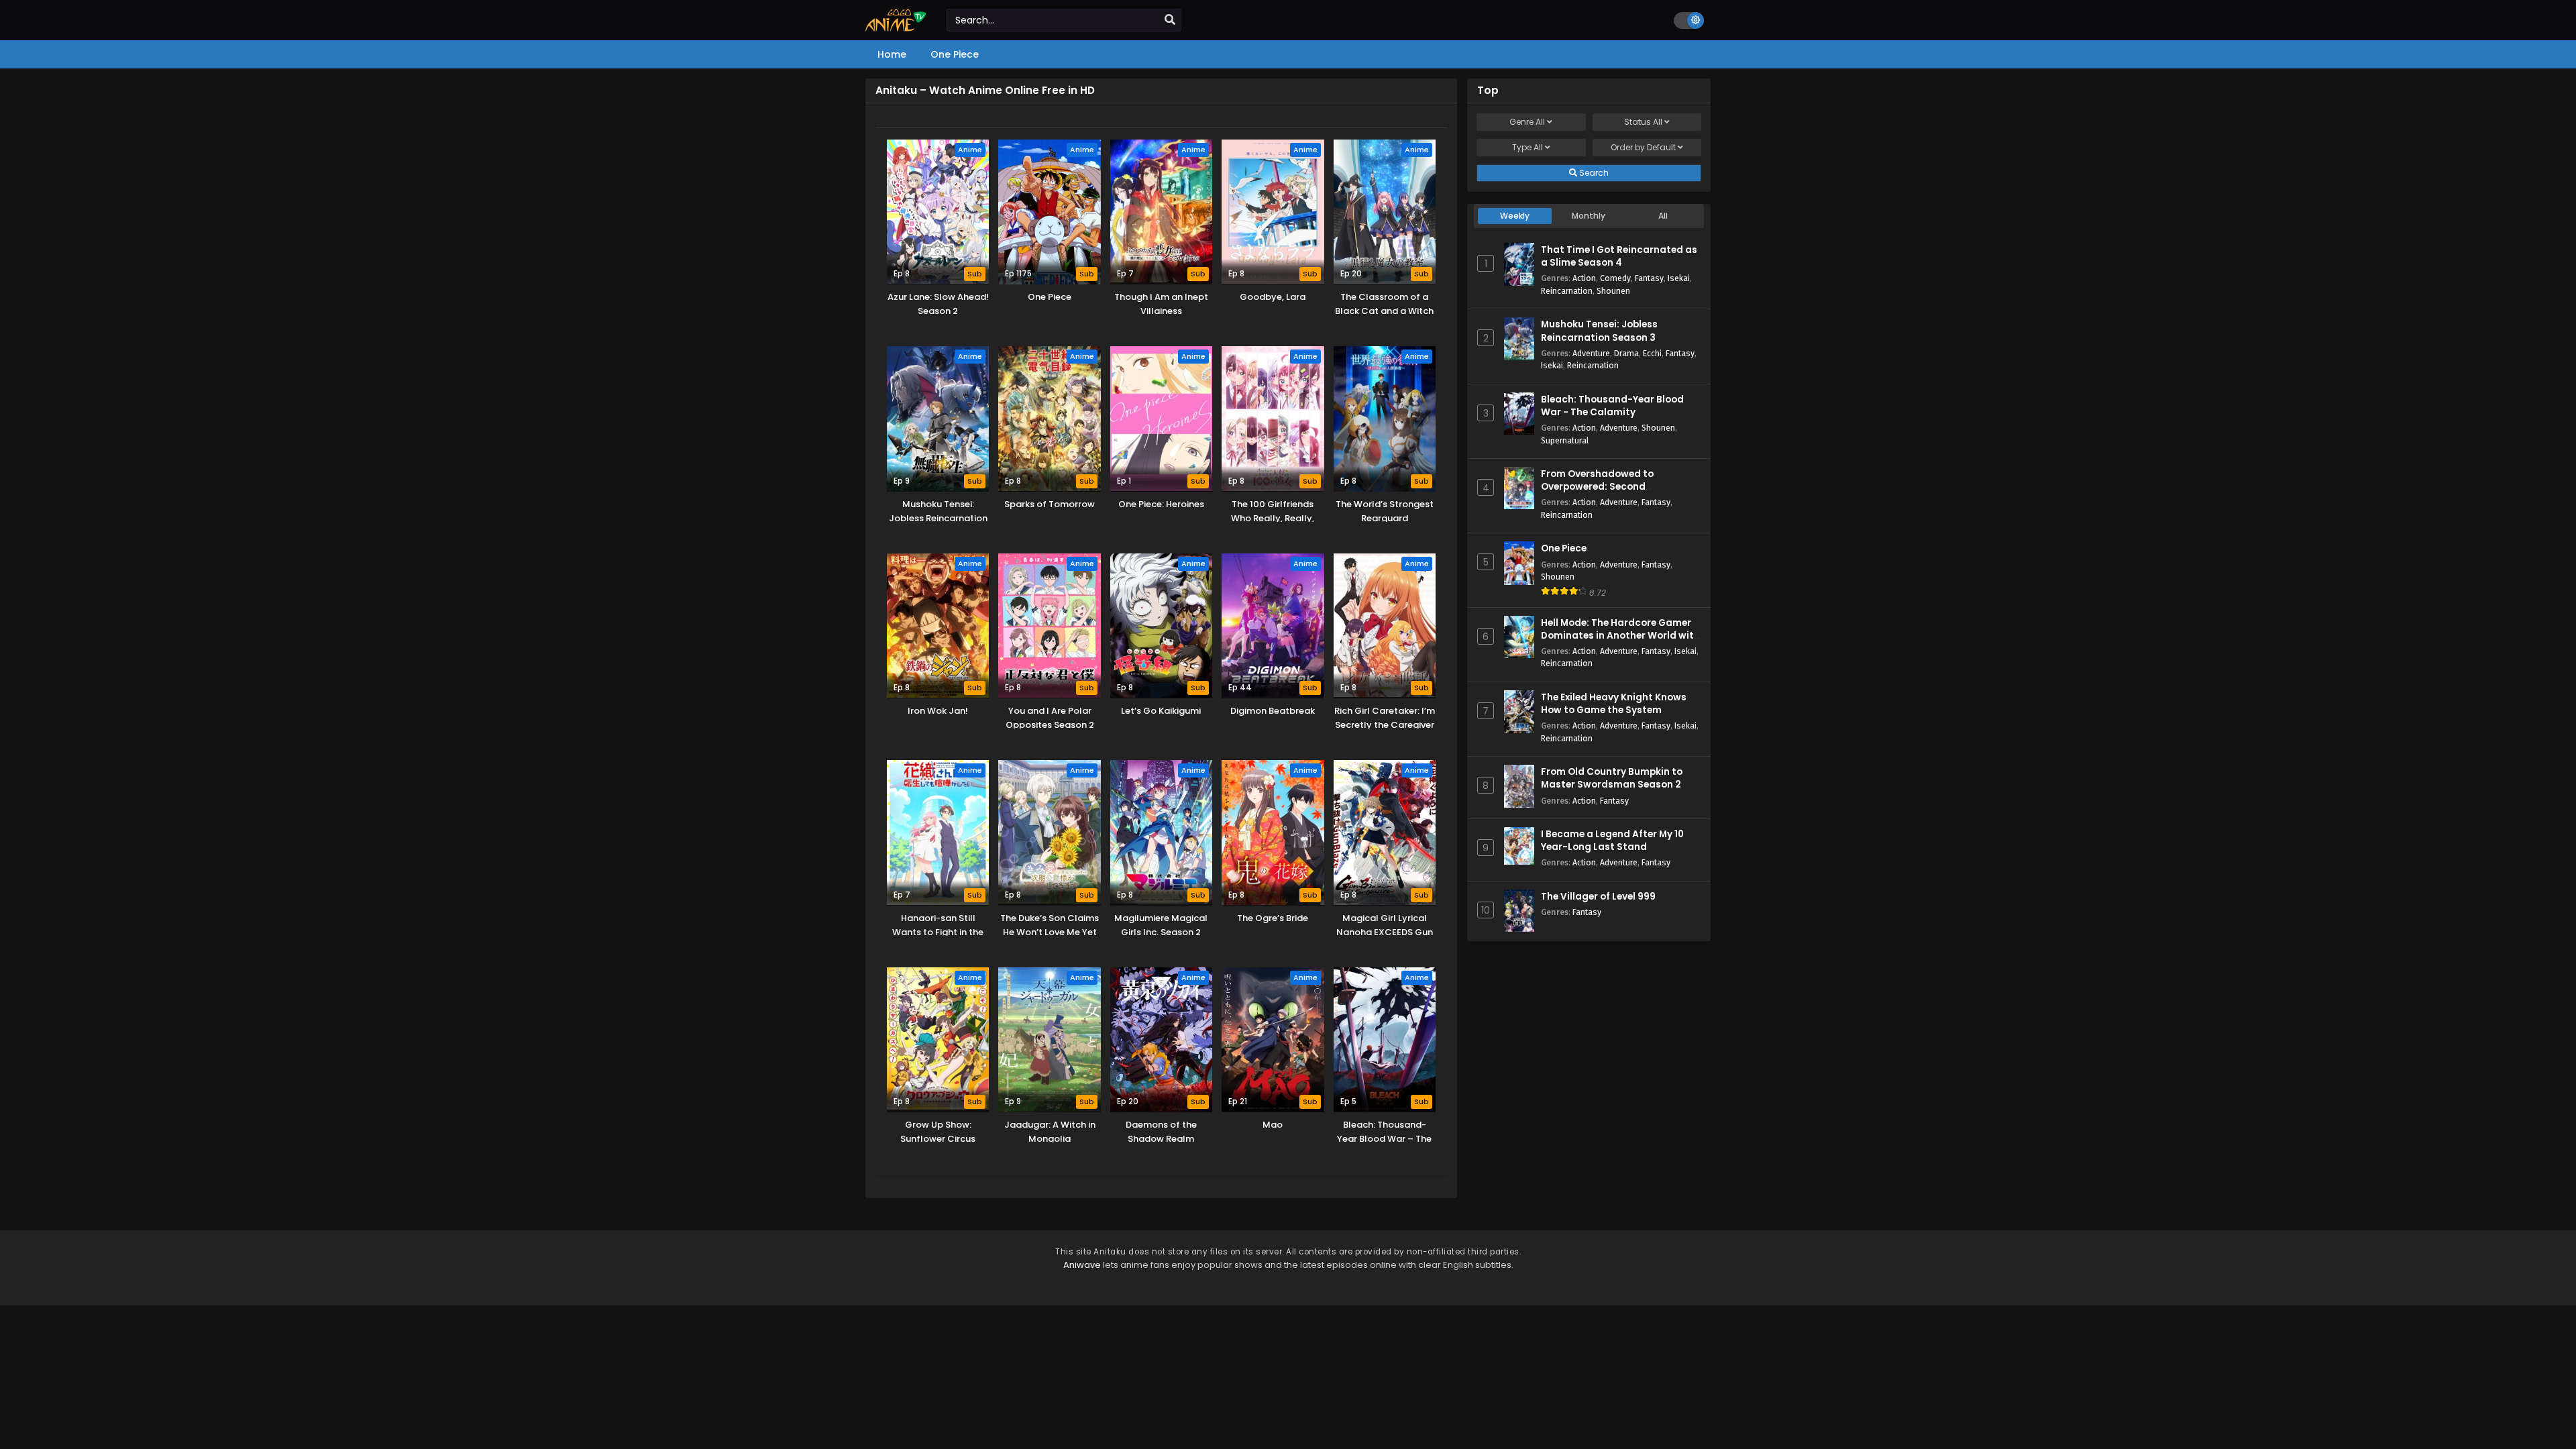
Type (1527, 147)
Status (1643, 122)
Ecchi (1652, 353)
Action (1584, 278)
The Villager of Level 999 (1598, 897)
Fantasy (1649, 278)
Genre (1527, 122)
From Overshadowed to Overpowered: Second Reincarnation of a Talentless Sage (1612, 493)
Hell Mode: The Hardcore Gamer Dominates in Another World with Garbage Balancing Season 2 (1620, 636)
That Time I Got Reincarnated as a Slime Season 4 (1619, 256)
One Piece (1564, 548)
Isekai (1679, 278)
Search (1593, 173)
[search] (1170, 20)
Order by (1643, 147)
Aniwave (1082, 1265)
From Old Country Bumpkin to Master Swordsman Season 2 (1612, 778)
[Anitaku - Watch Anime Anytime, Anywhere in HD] (896, 28)
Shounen (1613, 291)
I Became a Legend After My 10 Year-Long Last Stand (1612, 841)
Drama (1626, 353)
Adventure (1591, 353)
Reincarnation (1567, 291)
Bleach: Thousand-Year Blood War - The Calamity (1612, 406)
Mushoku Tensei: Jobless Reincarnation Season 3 (1599, 331)
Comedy (1615, 278)
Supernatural (1565, 440)
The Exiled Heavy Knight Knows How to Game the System (1614, 704)
